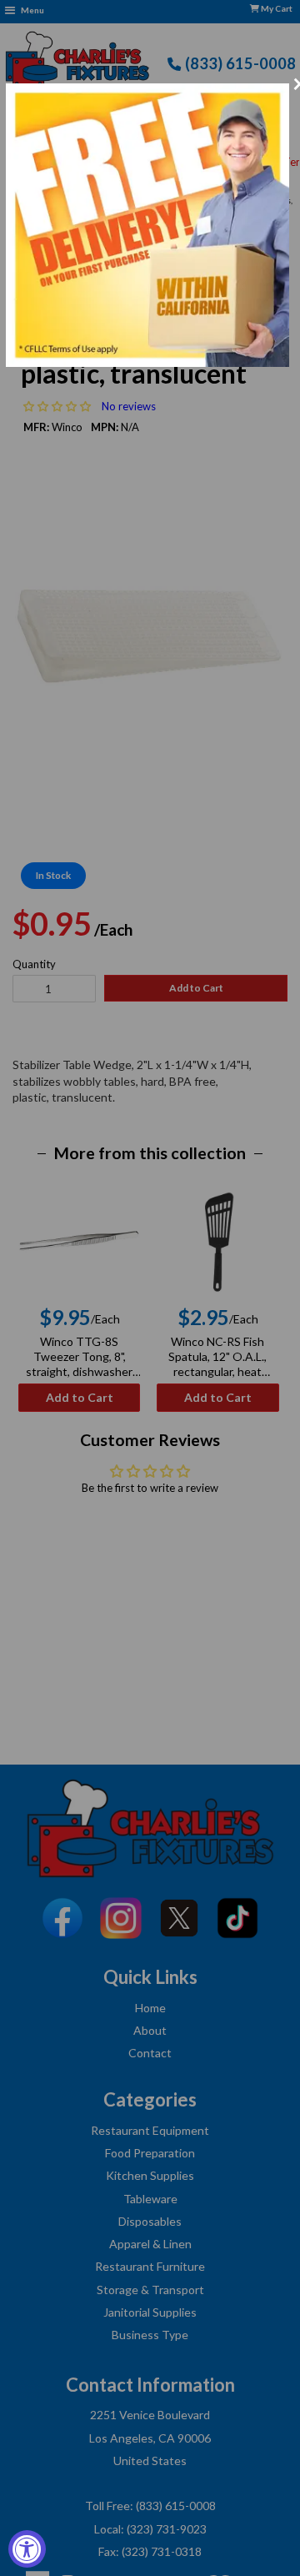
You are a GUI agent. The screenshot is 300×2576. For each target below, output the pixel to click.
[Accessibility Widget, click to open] (27, 2549)
